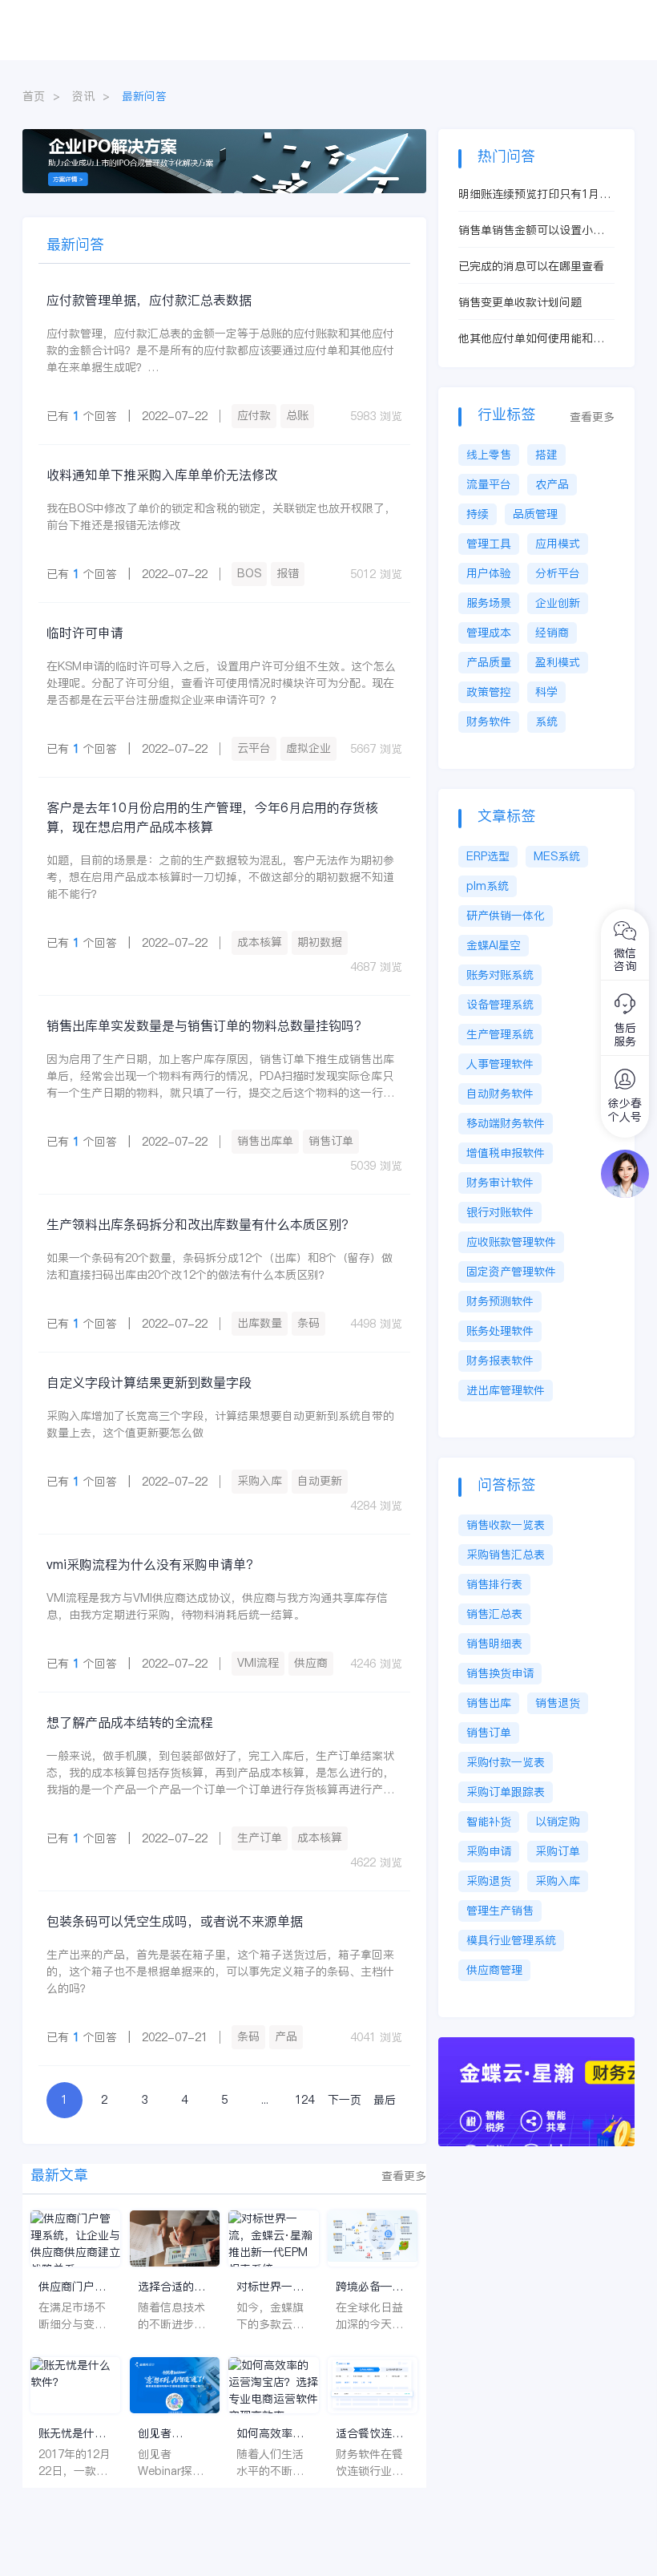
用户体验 (489, 573)
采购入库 (260, 1481)
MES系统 (557, 856)
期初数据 (320, 942)
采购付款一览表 (506, 1762)
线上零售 (489, 455)
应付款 (254, 415)
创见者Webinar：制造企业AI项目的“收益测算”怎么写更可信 (172, 2434)
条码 (308, 1323)
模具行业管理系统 (511, 1940)
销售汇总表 (494, 1614)
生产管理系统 (500, 1034)
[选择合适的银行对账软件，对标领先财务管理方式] (175, 2238)
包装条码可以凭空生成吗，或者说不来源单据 (175, 1921)
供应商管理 (494, 1970)
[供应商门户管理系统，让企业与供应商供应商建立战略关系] (75, 2238)
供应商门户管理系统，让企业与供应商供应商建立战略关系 (72, 2287)
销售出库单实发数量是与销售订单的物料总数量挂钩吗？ (207, 1025)
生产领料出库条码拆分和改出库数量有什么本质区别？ (200, 1224)
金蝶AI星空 (494, 945)
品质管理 (535, 514)
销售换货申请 (500, 1673)
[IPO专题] (224, 137)
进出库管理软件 (506, 1390)
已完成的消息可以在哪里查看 (531, 266)
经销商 (552, 633)
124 (304, 2100)
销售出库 (489, 1703)
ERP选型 (488, 856)
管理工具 (489, 544)
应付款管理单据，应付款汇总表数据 (149, 300)
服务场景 (489, 603)
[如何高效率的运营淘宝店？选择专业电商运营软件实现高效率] (273, 2385)
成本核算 (260, 942)
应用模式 (558, 544)
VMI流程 (258, 1663)
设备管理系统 (500, 1005)
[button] (383, 179)
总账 (297, 415)
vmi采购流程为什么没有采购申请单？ (153, 1564)
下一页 (345, 2100)
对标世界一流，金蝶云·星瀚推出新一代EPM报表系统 (273, 2287)
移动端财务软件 (506, 1123)
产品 (286, 2036)
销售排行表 (494, 1584)
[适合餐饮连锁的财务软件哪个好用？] (373, 2385)
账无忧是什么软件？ (72, 2434)
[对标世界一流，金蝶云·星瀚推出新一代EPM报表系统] (273, 2238)
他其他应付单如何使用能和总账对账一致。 (531, 339)
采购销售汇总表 (506, 1555)
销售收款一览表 (506, 1525)
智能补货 (489, 1822)
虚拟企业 (308, 748)
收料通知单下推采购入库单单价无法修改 (162, 475)
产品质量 (489, 662)
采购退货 (489, 1881)
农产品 (552, 484)
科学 (546, 692)
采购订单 (558, 1851)
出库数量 (260, 1323)
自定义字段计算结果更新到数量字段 (149, 1382)
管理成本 (489, 633)
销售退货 (558, 1703)
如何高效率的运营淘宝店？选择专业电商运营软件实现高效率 (270, 2434)
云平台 (254, 748)
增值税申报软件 (506, 1153)
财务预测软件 (500, 1301)
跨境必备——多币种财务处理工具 (369, 2287)
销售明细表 (494, 1644)
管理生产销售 (500, 1911)
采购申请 (489, 1851)
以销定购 (558, 1822)
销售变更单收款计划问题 (520, 302)
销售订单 (331, 1141)
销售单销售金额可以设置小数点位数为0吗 (531, 231)
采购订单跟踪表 (506, 1792)
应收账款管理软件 (511, 1242)
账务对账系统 (500, 975)
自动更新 (320, 1481)
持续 (478, 514)
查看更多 (404, 2176)
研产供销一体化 (506, 916)
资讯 (83, 96)
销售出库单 (265, 1141)
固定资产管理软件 (511, 1272)
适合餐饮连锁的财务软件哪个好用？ (369, 2434)
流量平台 (489, 484)
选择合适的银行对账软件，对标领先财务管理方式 (171, 2287)
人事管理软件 (500, 1064)
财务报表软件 (500, 1361)
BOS (249, 573)
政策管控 (489, 692)
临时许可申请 (85, 633)
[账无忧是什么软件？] (75, 2385)
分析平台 (558, 573)
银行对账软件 (500, 1212)
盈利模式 (558, 662)
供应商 (311, 1663)
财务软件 (489, 722)
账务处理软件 (500, 1331)
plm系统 (488, 886)
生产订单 (260, 1838)
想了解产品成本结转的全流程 (130, 1722)
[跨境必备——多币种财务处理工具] (373, 2238)
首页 (34, 96)
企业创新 (558, 603)
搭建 (546, 455)
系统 (546, 722)
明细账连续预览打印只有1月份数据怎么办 (534, 194)
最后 (385, 2100)
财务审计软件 (500, 1183)
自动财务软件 (500, 1094)
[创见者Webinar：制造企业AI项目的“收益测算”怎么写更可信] (175, 2385)
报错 (288, 573)
